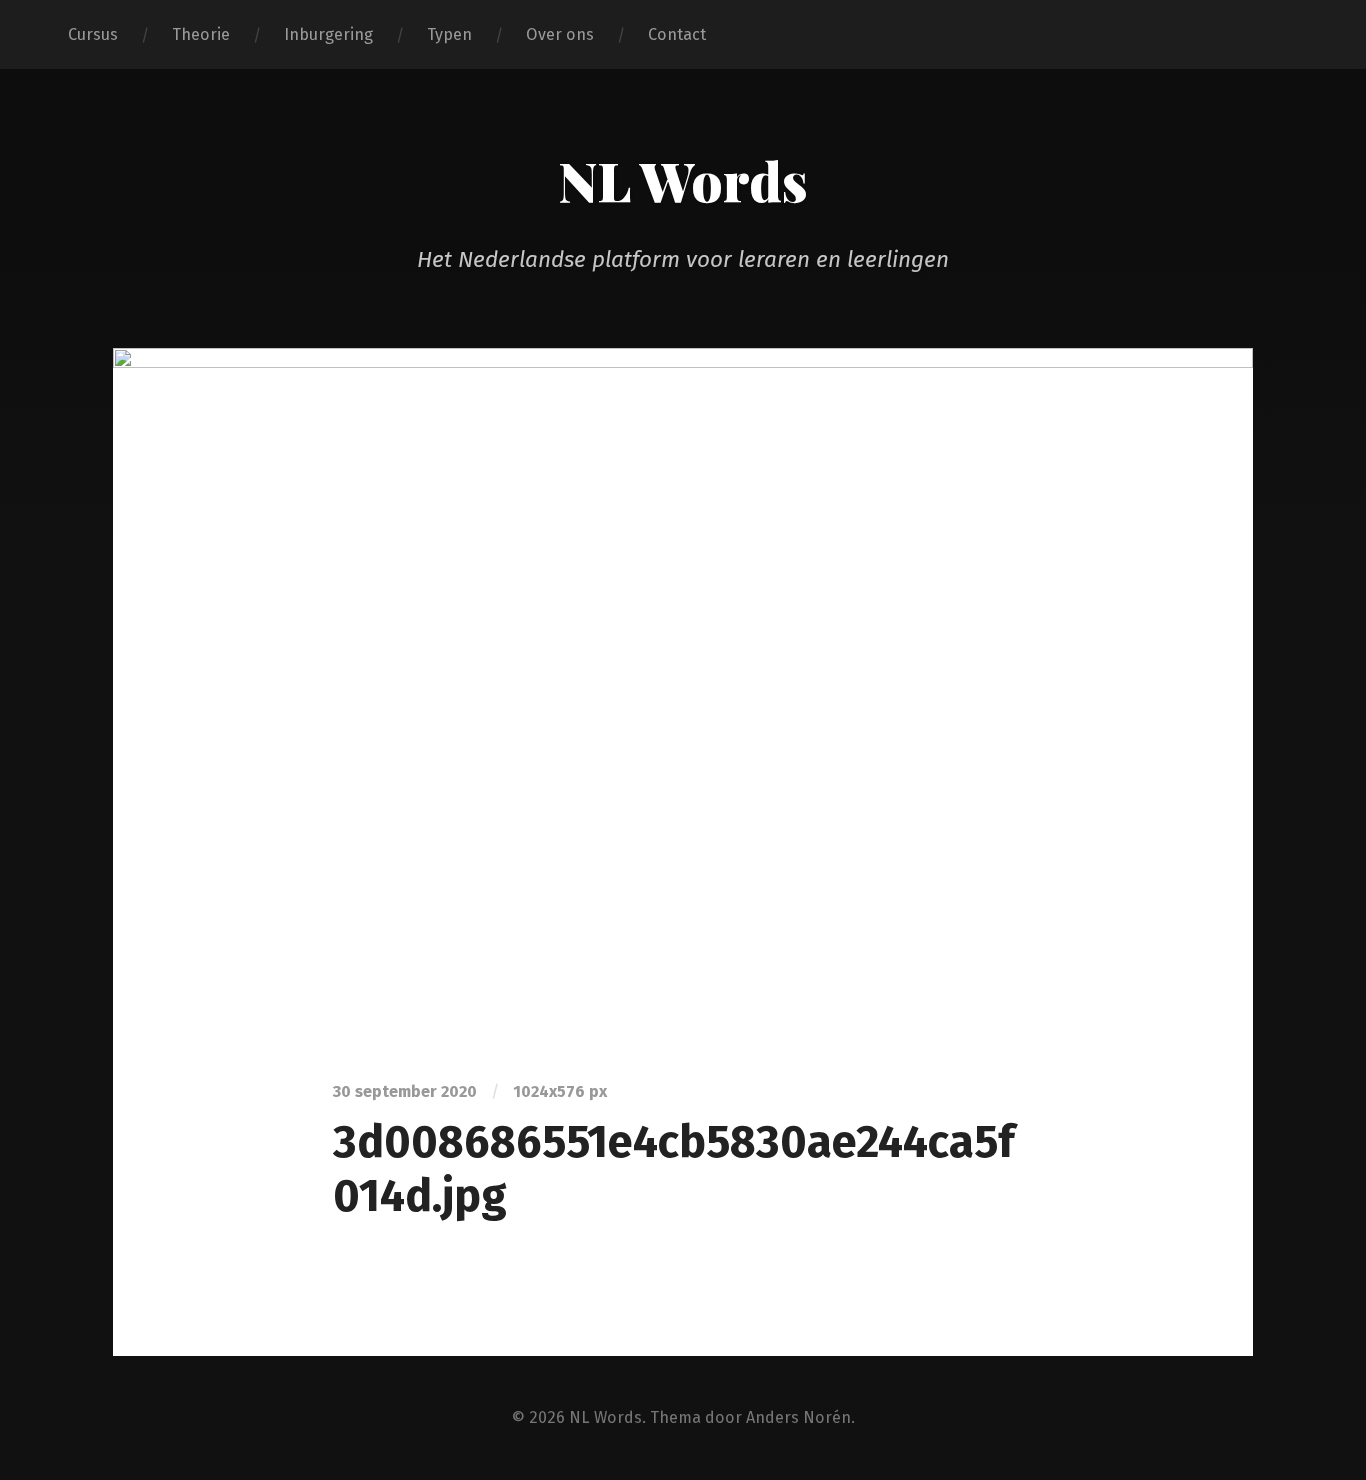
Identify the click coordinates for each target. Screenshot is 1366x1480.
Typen (449, 34)
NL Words (683, 180)
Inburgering (328, 34)
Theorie (201, 34)
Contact (677, 34)
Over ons (560, 34)
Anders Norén (798, 1417)
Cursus (93, 34)
